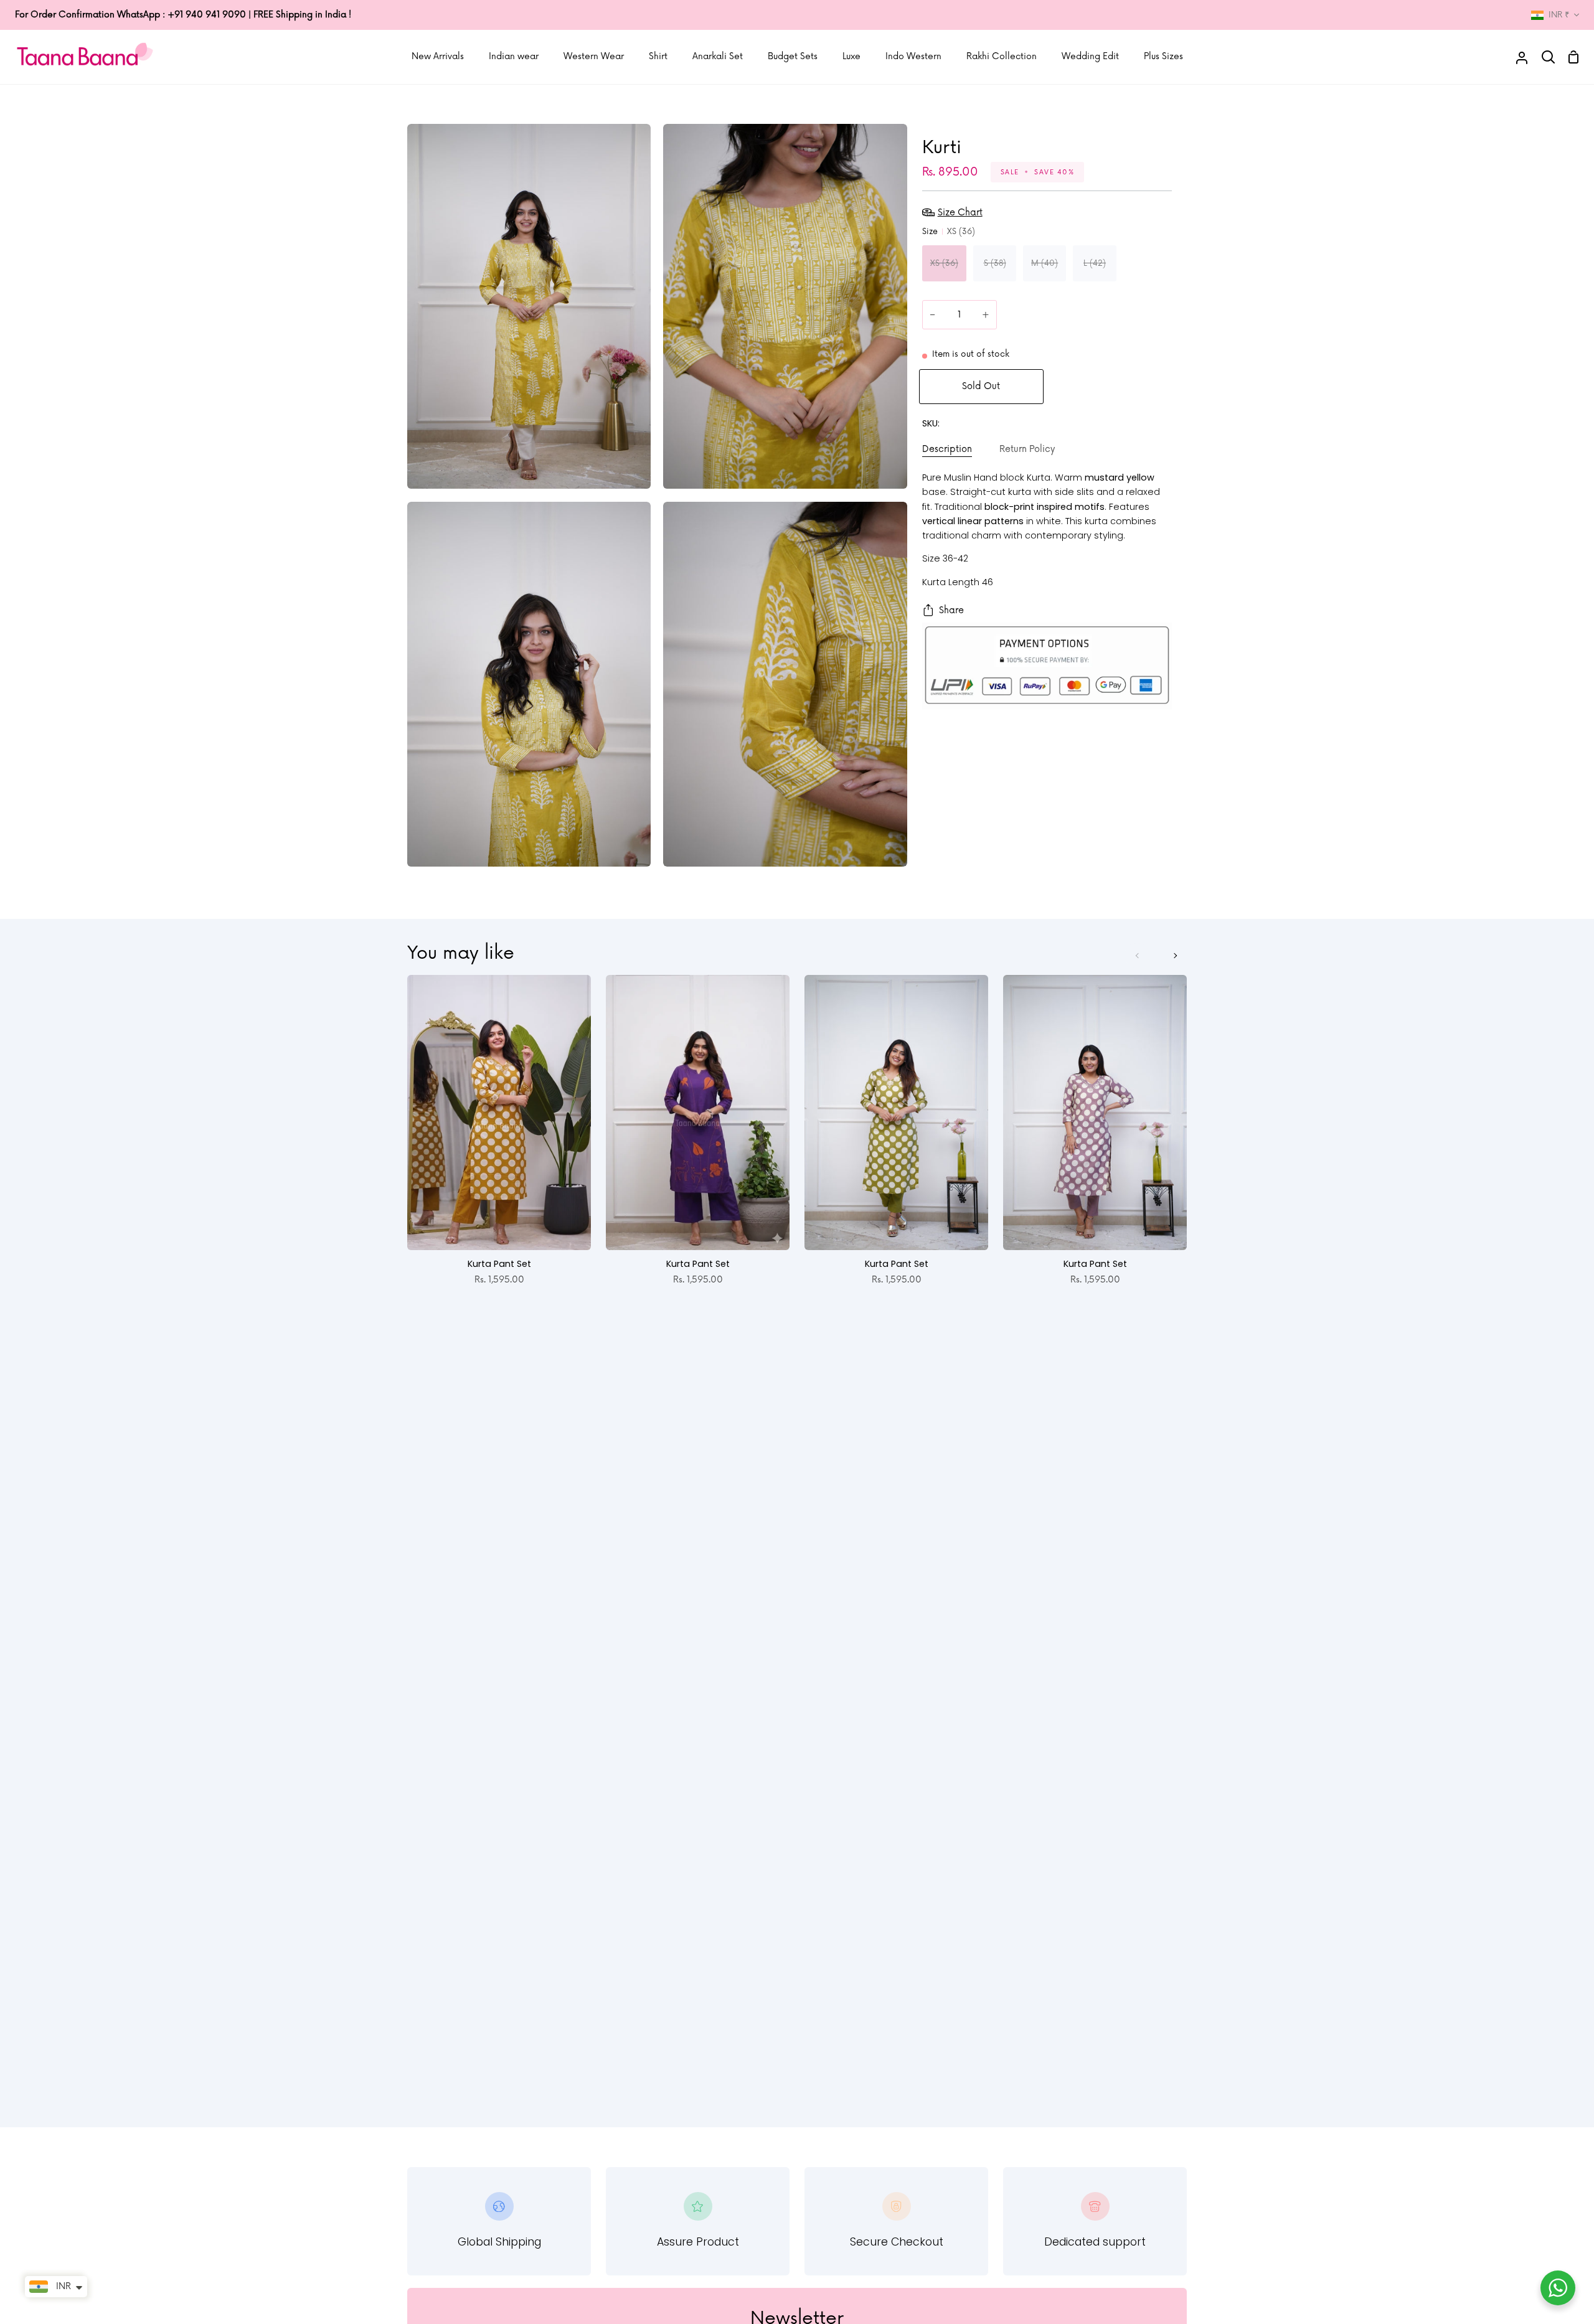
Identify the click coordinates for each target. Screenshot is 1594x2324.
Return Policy (1027, 449)
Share (951, 610)
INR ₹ (1559, 15)
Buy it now (1113, 387)
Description (947, 449)
